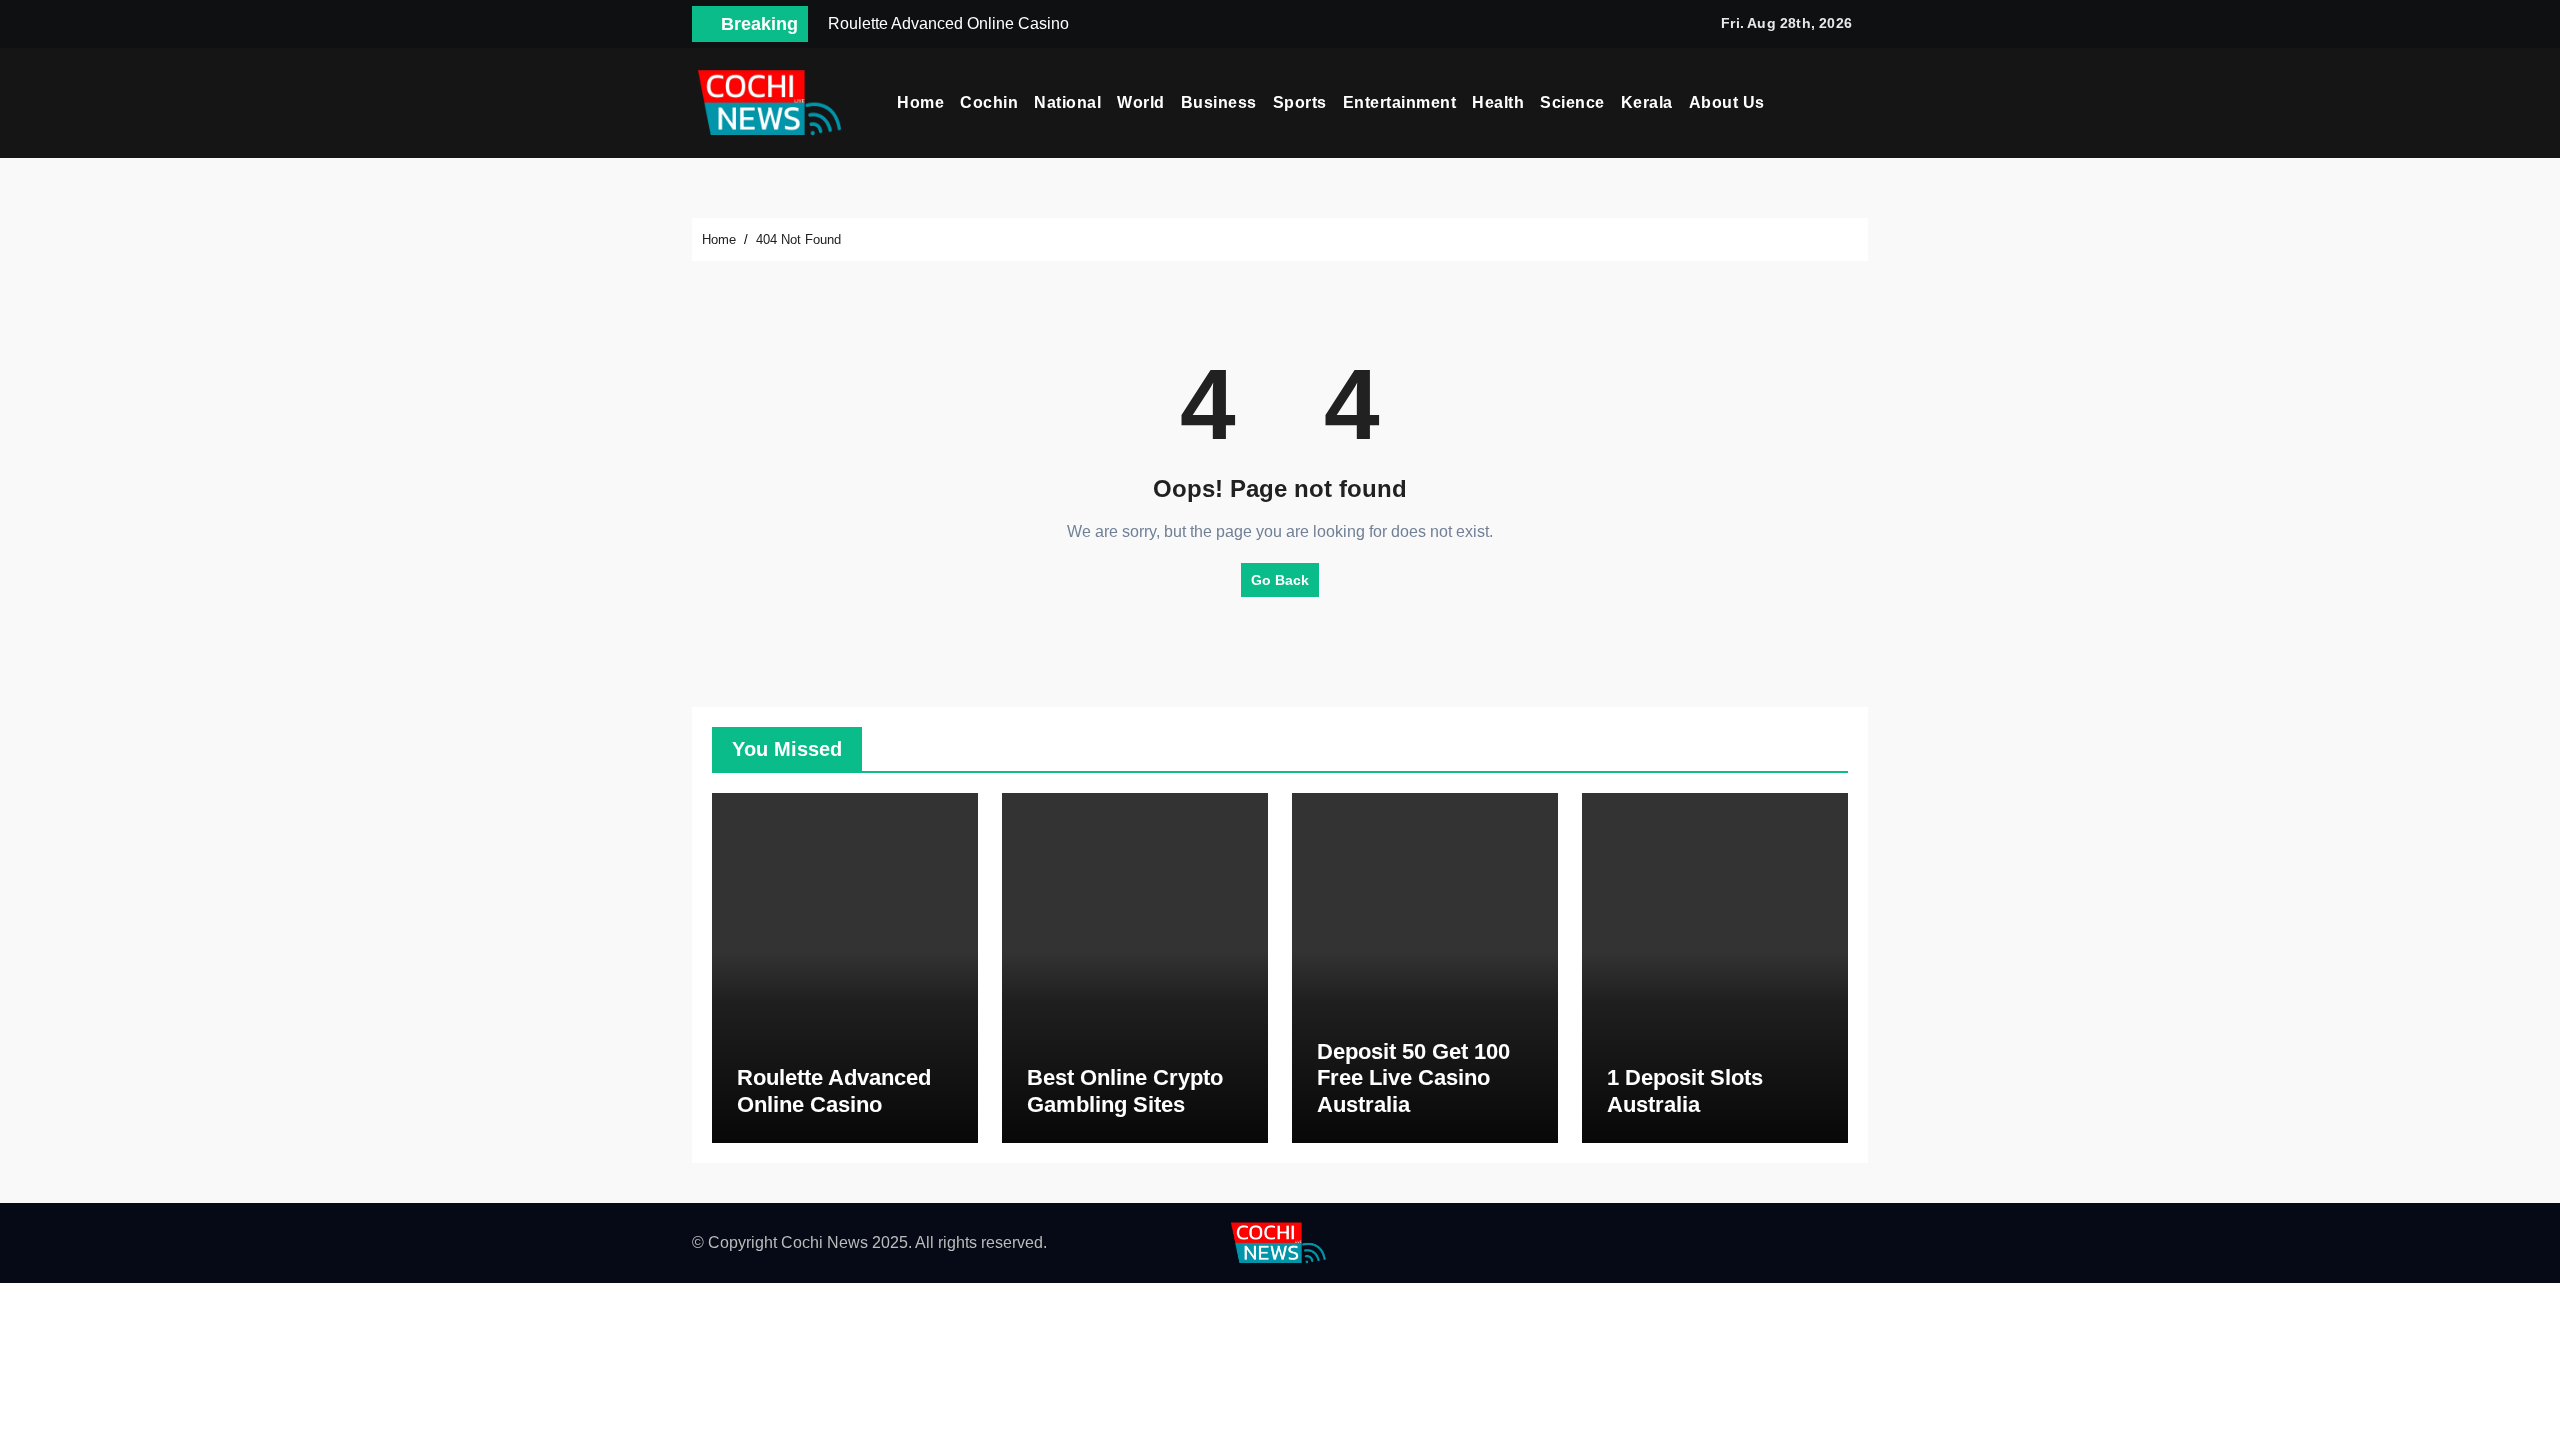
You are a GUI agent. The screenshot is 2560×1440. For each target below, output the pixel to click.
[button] (1861, 103)
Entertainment (1400, 102)
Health (1498, 102)
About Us (1727, 102)
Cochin (989, 102)
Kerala (1647, 102)
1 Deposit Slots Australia (1685, 1090)
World (1141, 102)
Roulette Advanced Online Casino (834, 1090)
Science (1572, 102)
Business (1219, 102)
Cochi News (824, 1242)
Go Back (1280, 580)
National (1067, 102)
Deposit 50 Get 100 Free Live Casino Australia (1413, 1078)
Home (920, 102)
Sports (1300, 102)
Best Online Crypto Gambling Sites (1125, 1090)
